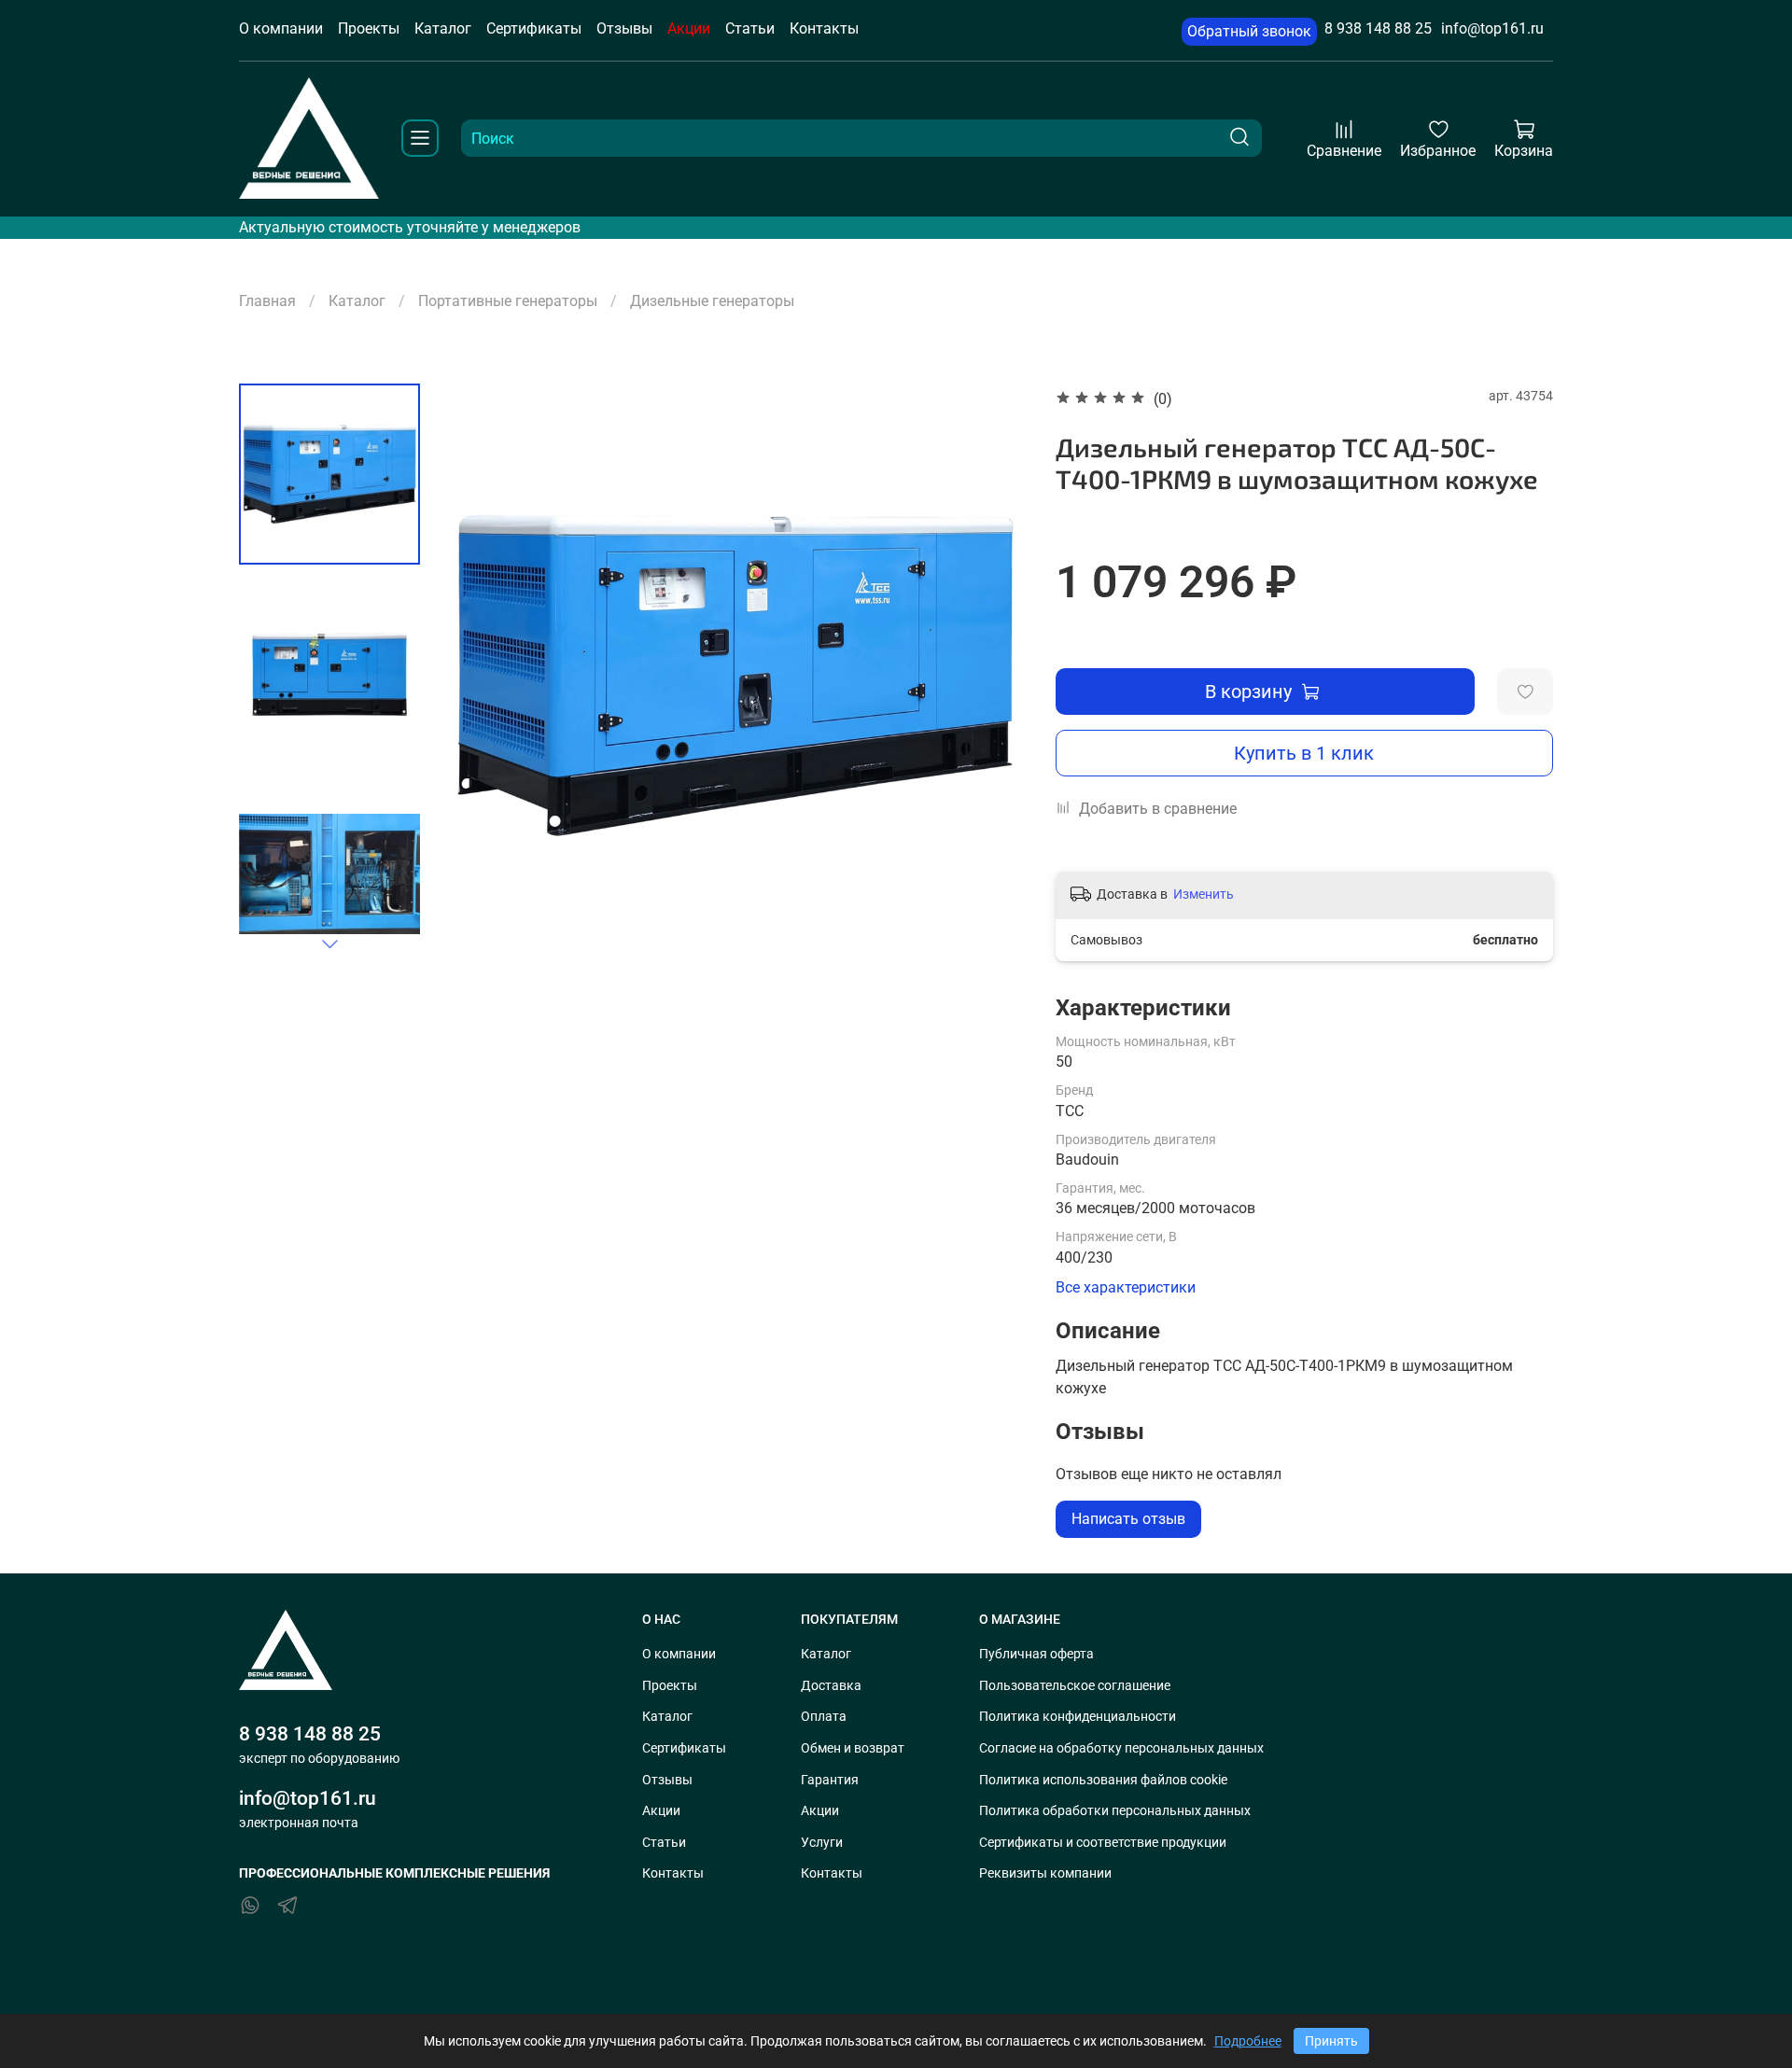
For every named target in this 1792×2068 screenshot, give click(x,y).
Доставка (831, 1686)
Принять (1331, 2041)
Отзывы (624, 28)
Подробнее (1248, 2041)
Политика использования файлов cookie (1103, 1780)
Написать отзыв (1128, 1519)
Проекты (369, 28)
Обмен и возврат (853, 1748)
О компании (281, 28)
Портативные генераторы (508, 301)
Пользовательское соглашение (1075, 1686)
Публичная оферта (1036, 1654)
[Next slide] (329, 943)
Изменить (1204, 894)
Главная (267, 301)
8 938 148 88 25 (1378, 28)
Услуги (822, 1843)
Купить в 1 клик (1304, 753)
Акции (689, 28)
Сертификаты (534, 28)
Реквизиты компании (1045, 1873)
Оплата (824, 1717)
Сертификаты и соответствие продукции (1103, 1843)
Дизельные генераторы (712, 301)
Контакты (824, 28)
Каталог (443, 28)
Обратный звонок (1249, 31)
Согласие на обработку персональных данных (1121, 1748)
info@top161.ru (1492, 28)
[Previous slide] (481, 676)
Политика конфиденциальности (1078, 1717)
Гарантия (830, 1780)
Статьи (750, 28)
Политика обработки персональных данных (1115, 1811)
